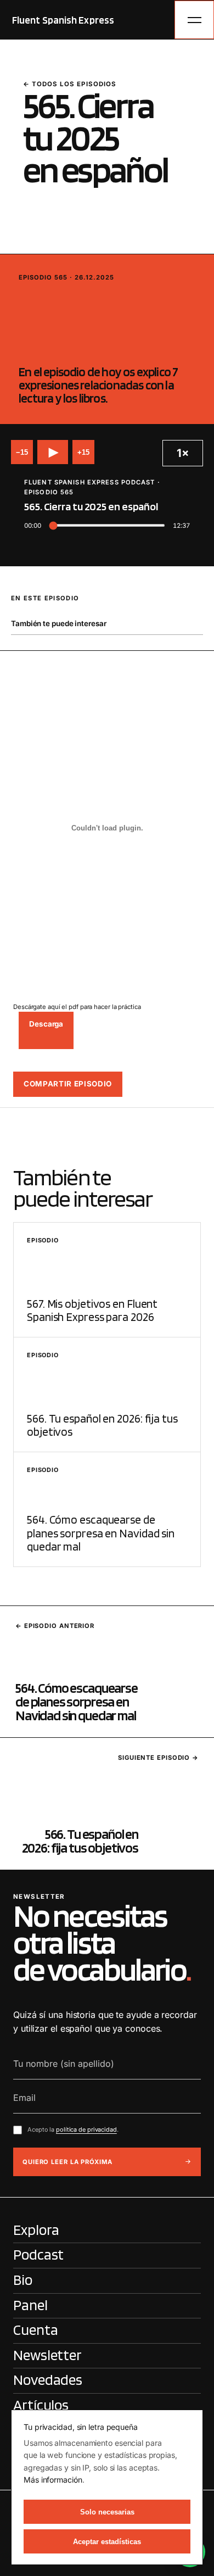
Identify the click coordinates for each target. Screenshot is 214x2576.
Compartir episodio (68, 1084)
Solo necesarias (107, 2512)
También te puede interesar (58, 623)
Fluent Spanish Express (63, 20)
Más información (53, 2480)
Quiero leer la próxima (67, 2162)
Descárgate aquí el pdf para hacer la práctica (77, 1007)
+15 (83, 452)
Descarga (46, 1024)
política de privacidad (86, 2129)
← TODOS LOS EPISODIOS (70, 84)
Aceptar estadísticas (107, 2542)
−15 (22, 452)
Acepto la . (73, 2129)
